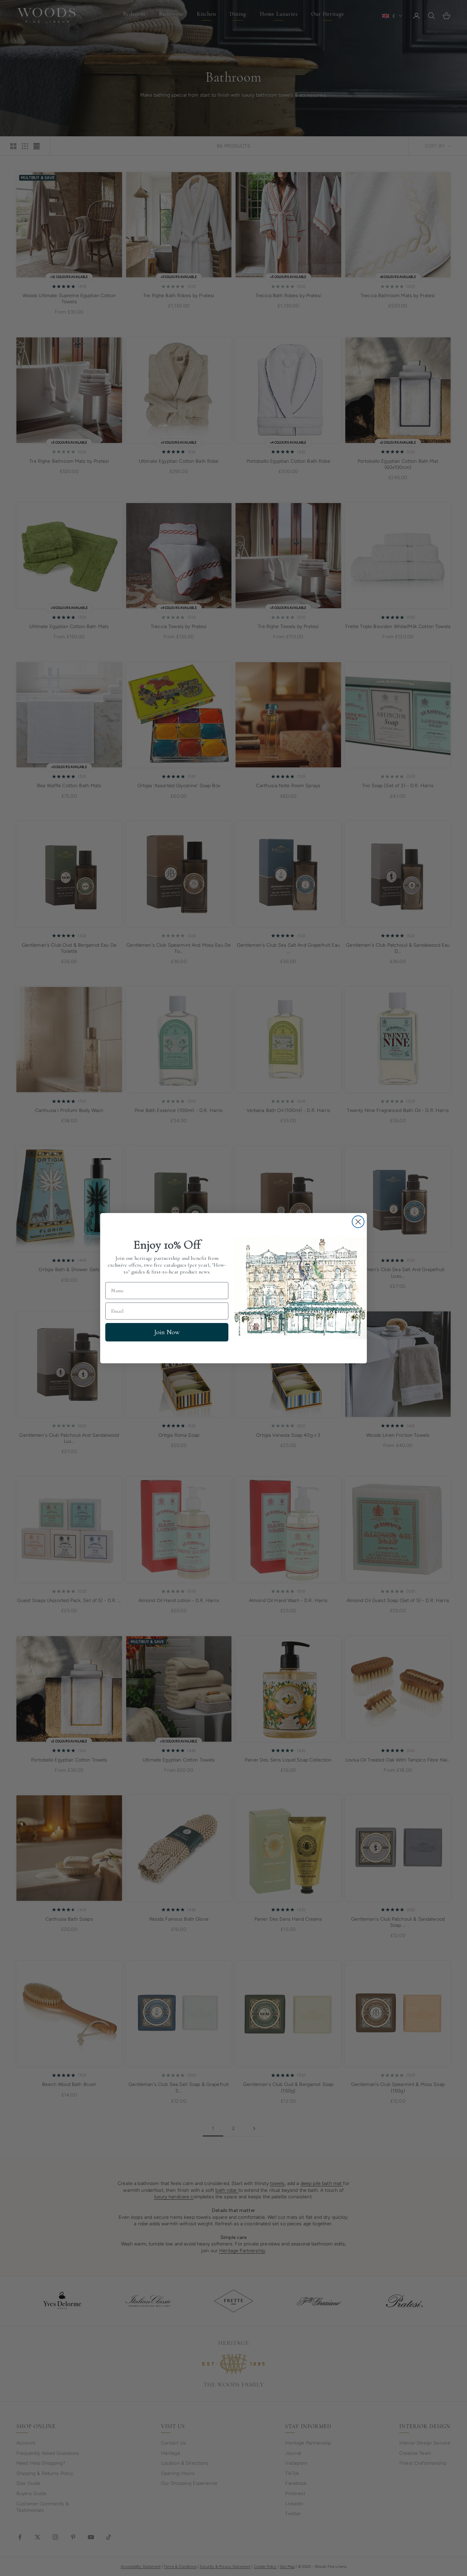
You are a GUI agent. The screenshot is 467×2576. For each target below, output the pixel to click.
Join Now (167, 1332)
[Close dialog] (358, 1222)
